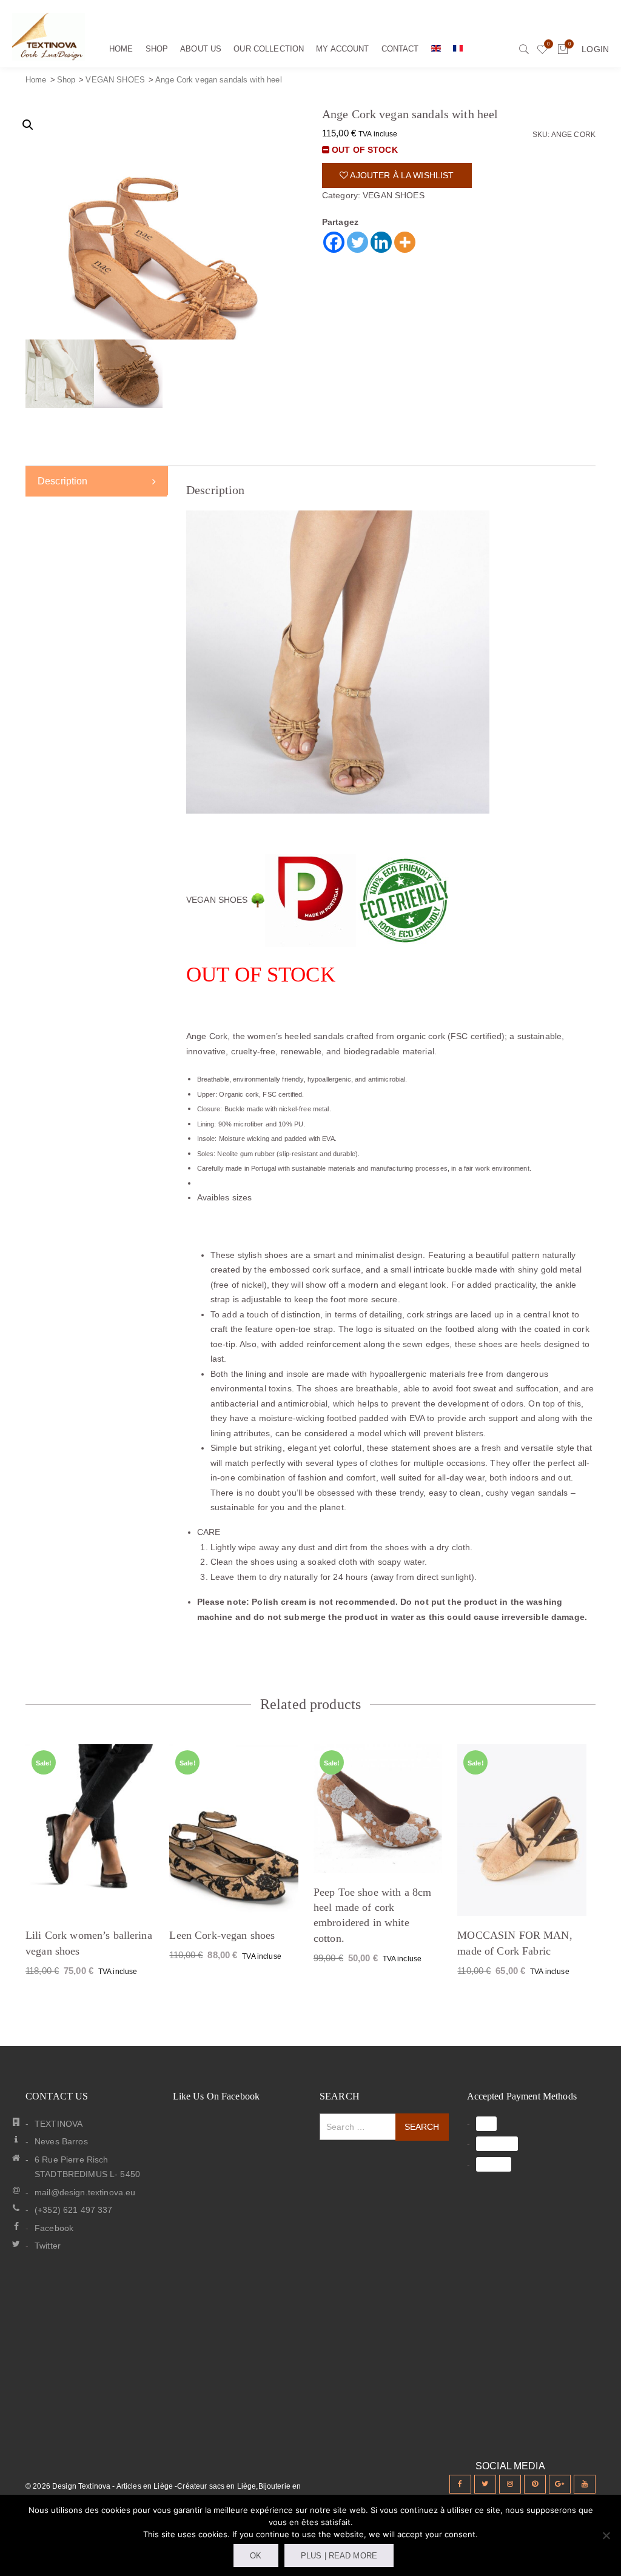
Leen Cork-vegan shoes (222, 1935)
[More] (405, 242)
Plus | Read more (339, 2556)
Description (63, 481)
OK (256, 2556)
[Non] (606, 2535)
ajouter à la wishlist (401, 175)
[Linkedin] (381, 242)
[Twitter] (357, 242)
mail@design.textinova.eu (85, 2192)
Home (36, 80)
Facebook (54, 2228)
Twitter (48, 2246)
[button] (28, 125)
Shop (66, 80)
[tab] (97, 481)
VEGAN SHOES (115, 80)
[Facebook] (334, 242)
